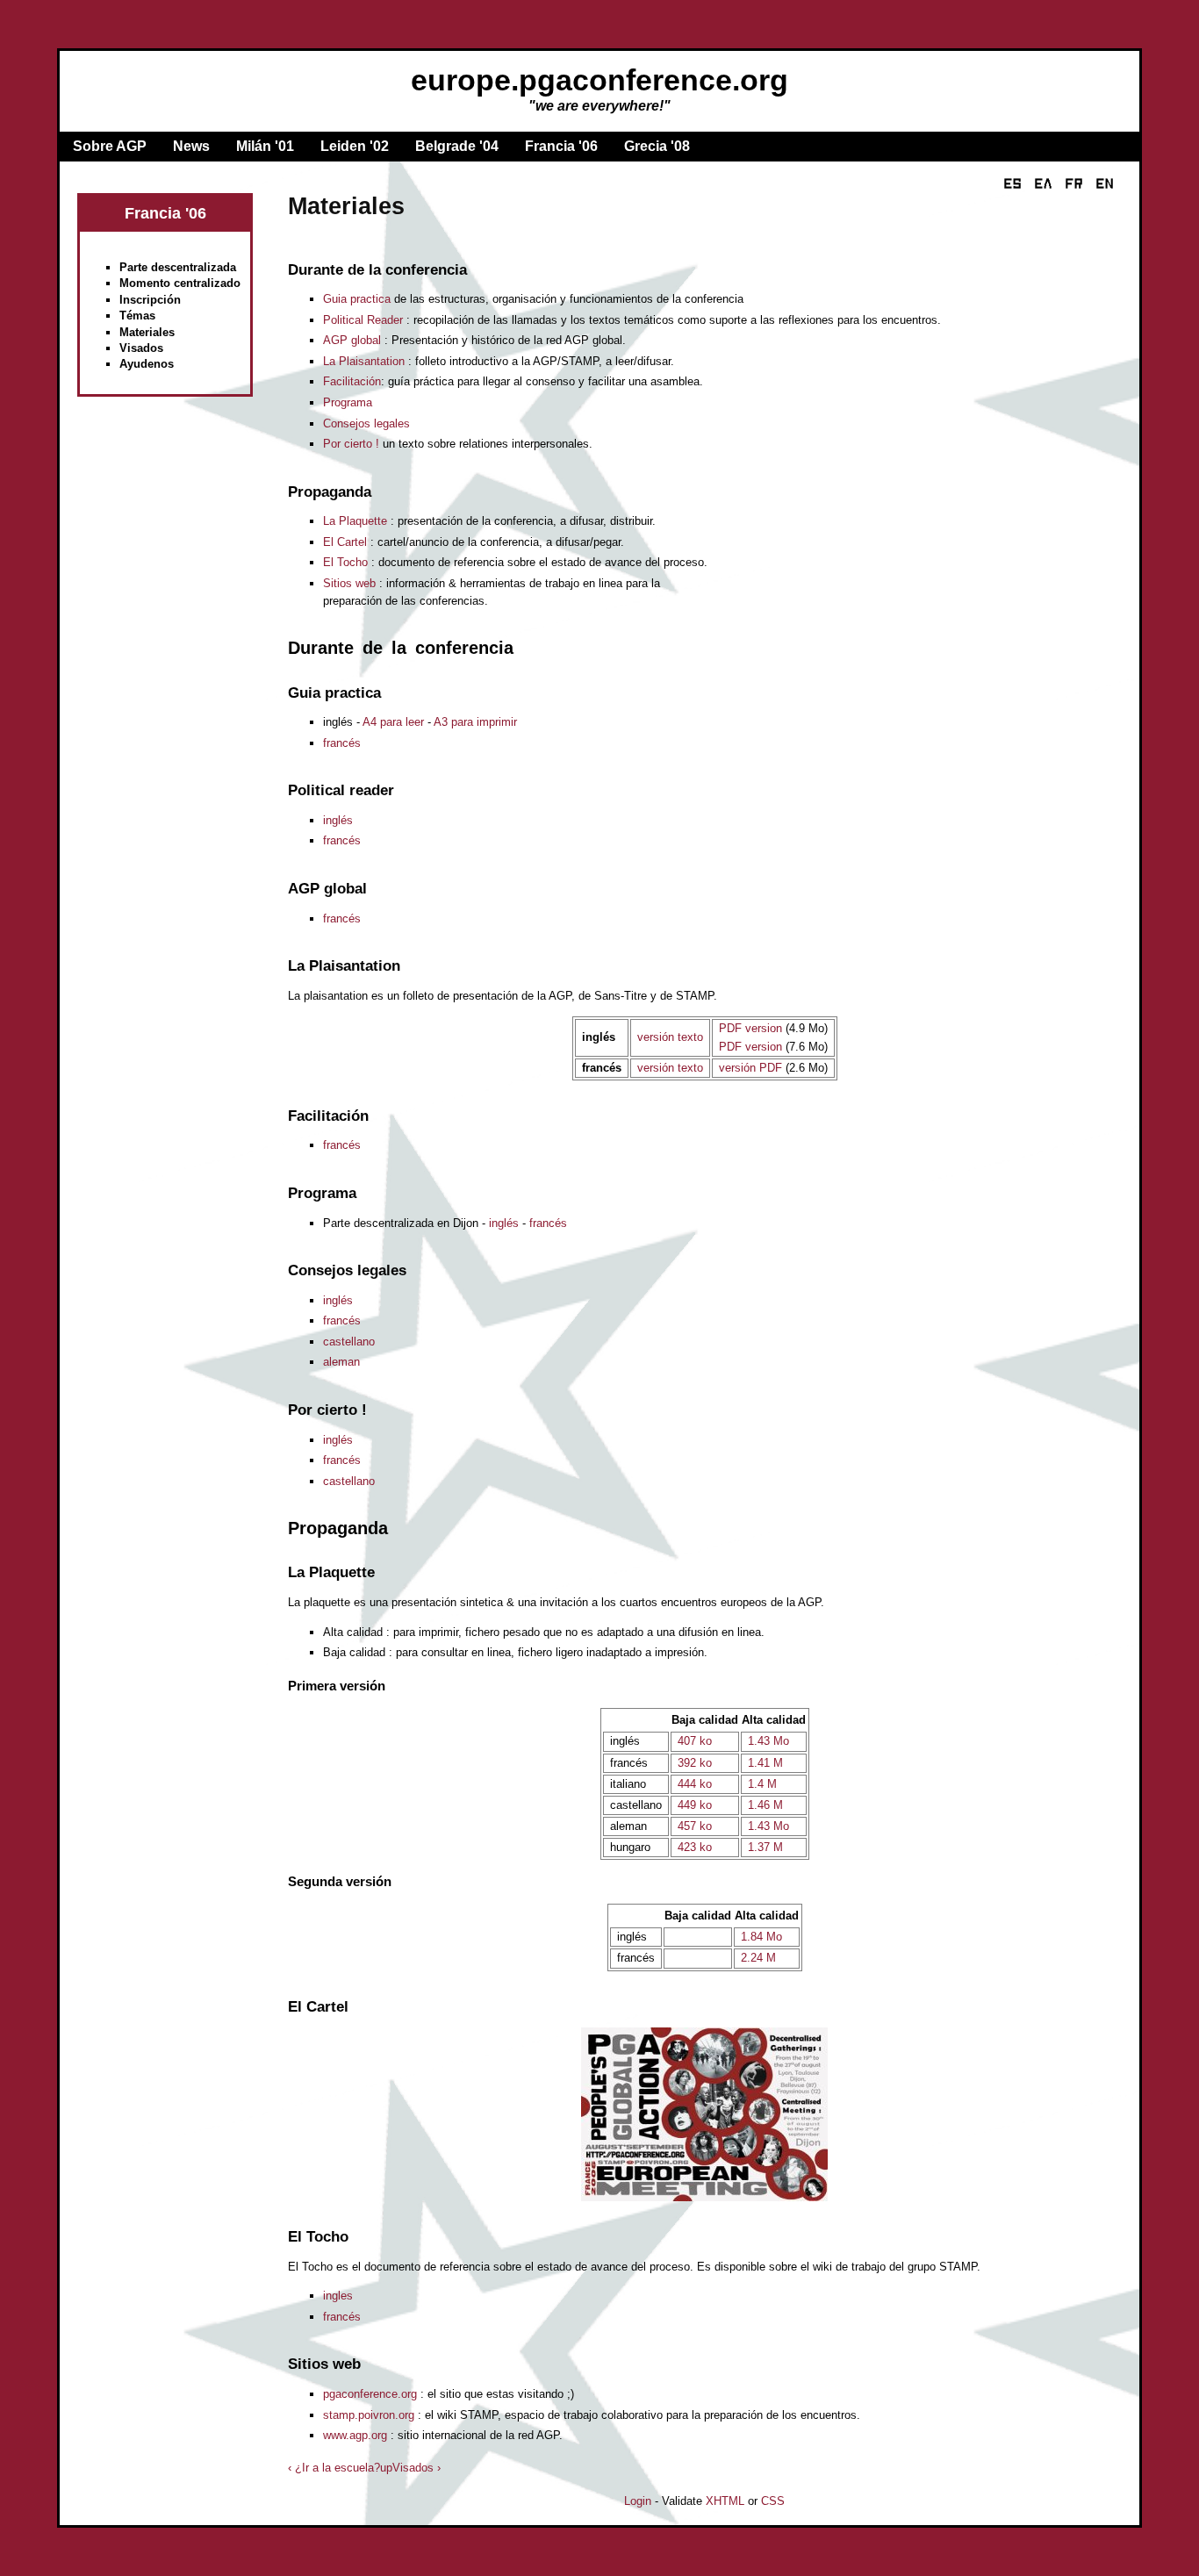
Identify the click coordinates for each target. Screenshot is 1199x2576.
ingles (338, 2296)
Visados (141, 348)
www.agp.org (355, 2435)
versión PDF (750, 1068)
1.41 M (765, 1763)
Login (638, 2501)
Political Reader (363, 320)
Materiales (147, 332)
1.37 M (765, 1847)
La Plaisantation (364, 361)
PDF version (750, 1028)
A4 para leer (393, 722)
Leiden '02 (355, 146)
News (191, 146)
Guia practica (357, 299)
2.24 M (758, 1958)
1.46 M (765, 1805)
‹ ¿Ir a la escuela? (334, 2468)
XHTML (725, 2501)
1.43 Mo (768, 1741)
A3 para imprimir (475, 722)
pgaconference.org (370, 2394)
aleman (341, 1362)
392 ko (695, 1763)
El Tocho (345, 562)
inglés (338, 820)
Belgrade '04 (457, 146)
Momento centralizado (180, 283)
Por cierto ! (351, 444)
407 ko (695, 1741)
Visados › (416, 2468)
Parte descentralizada (178, 267)
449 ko (695, 1805)
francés (342, 743)
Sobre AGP (110, 146)
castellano (349, 1342)
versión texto (670, 1037)
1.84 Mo (761, 1937)
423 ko (695, 1847)
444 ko (695, 1784)
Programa (348, 402)
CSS (773, 2501)
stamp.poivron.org (369, 2415)
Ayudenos (147, 364)
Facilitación (352, 381)
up (386, 2468)
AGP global (352, 340)
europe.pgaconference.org (599, 80)
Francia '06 (561, 146)
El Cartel (345, 542)
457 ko (695, 1826)
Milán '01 (265, 146)
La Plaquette (355, 521)
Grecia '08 (657, 146)
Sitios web (349, 583)
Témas (137, 316)
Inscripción (150, 300)
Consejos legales (366, 423)
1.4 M (762, 1784)
